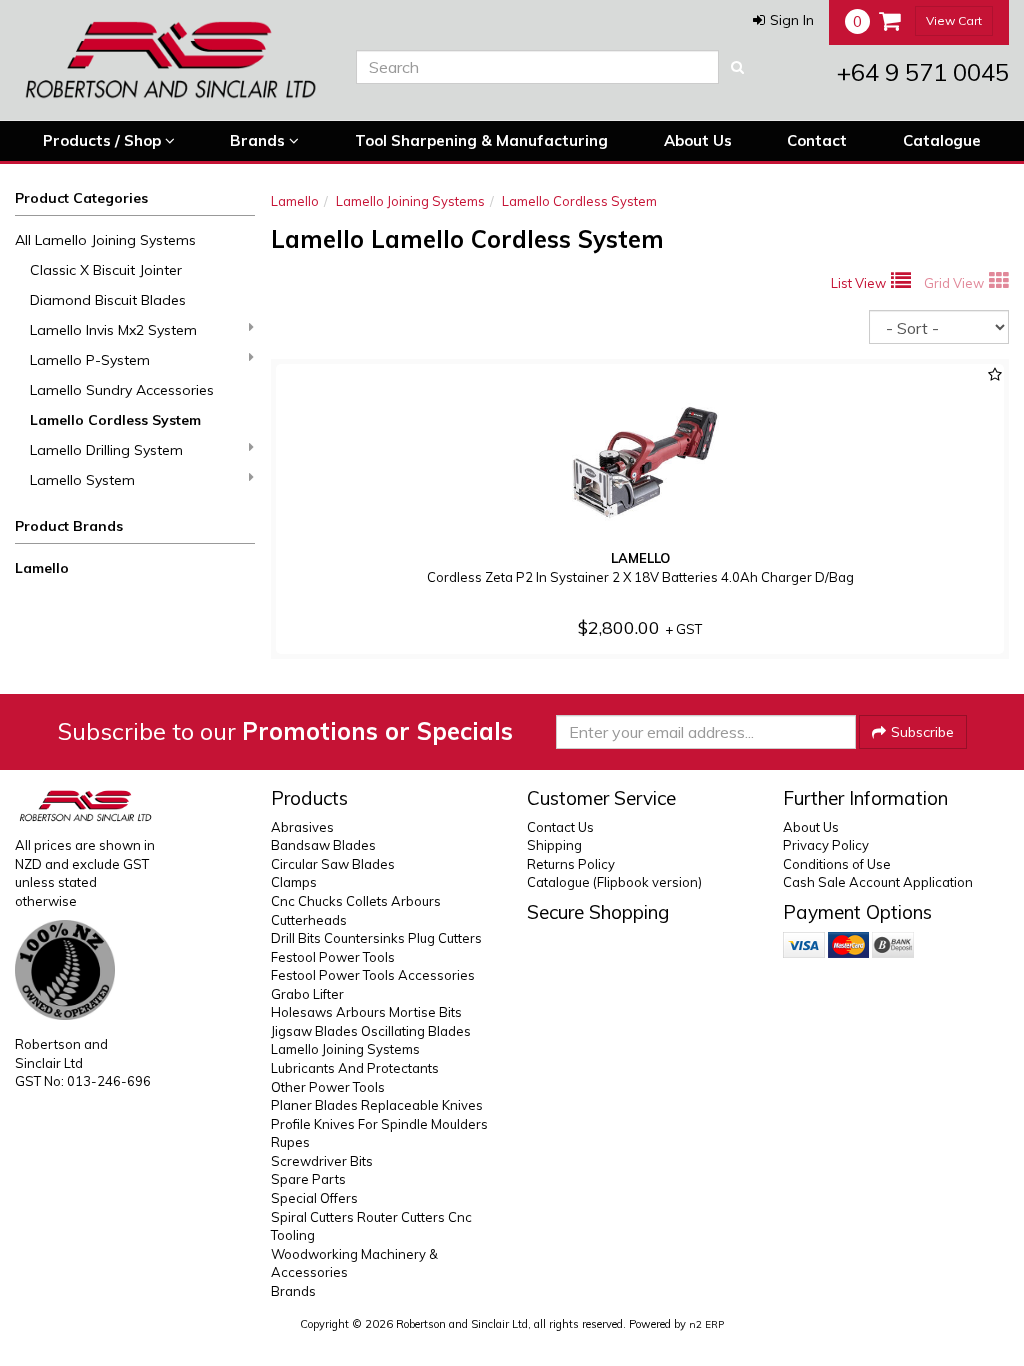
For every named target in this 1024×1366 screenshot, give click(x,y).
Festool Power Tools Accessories (373, 975)
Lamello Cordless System (115, 420)
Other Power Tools (328, 1087)
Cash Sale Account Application (878, 882)
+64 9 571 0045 (923, 72)
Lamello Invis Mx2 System (113, 330)
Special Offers (314, 1198)
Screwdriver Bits (322, 1161)
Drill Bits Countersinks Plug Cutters (376, 938)
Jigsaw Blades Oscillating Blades (371, 1031)
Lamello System (82, 480)
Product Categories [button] (81, 198)
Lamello (42, 568)
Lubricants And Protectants (355, 1068)
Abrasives (302, 827)
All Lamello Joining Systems (105, 240)
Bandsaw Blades (323, 845)
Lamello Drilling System (106, 450)
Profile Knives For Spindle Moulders (379, 1124)
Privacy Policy (826, 845)
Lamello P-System (90, 360)
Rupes (290, 1142)
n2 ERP (706, 1324)
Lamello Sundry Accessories (122, 390)
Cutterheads (309, 920)
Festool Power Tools (333, 957)
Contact (817, 140)
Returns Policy (571, 864)
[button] (783, 20)
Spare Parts (308, 1179)
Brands (259, 140)
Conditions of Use (837, 864)
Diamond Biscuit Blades (108, 300)
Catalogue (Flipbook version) (614, 882)
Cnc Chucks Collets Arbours (356, 901)
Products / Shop (104, 140)
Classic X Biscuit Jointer (106, 270)
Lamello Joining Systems (410, 201)
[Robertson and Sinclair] (170, 60)
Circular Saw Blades (333, 864)
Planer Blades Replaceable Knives (377, 1105)
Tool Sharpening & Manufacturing (481, 140)
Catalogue (942, 140)
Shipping (554, 845)
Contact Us (560, 827)
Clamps (294, 882)
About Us (698, 140)
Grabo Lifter (307, 994)
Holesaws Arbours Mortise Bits (366, 1012)
